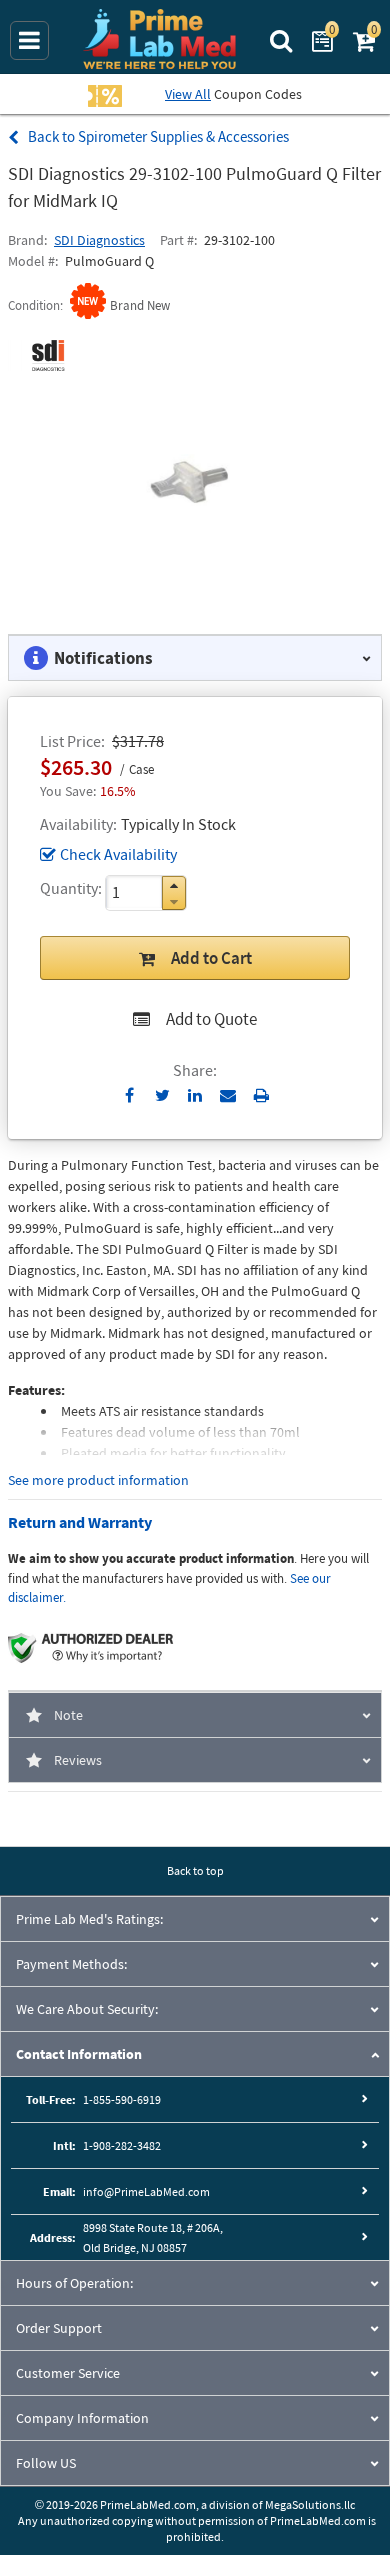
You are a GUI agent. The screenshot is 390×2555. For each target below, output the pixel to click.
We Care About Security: (87, 2009)
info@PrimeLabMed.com (146, 2191)
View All (188, 94)
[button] (174, 885)
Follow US (46, 2463)
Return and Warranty (80, 1522)
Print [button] (261, 1095)
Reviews (78, 1760)
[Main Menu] (29, 40)
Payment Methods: (71, 1964)
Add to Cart (211, 958)
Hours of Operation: (74, 2283)
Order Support (59, 2328)
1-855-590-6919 (122, 2099)
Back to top (195, 1870)
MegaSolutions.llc (310, 2504)
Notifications (103, 658)
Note (68, 1715)
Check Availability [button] (118, 854)
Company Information (82, 2418)
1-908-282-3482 (122, 2145)
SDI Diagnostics (99, 240)
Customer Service (68, 2373)
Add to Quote (211, 1019)
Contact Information (79, 2054)
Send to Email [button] (228, 1096)
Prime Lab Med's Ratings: (89, 1919)
